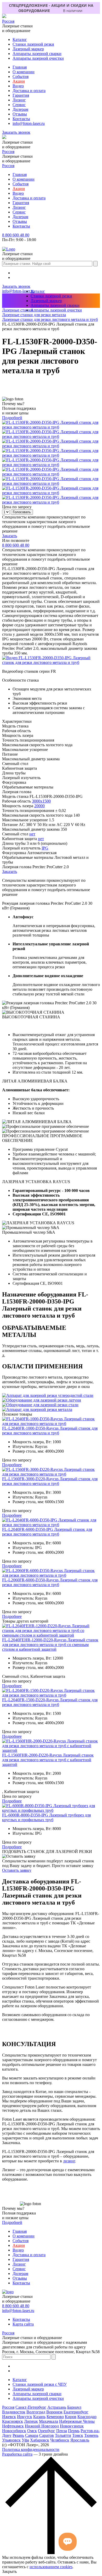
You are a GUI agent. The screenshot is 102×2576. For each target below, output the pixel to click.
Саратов (47, 2435)
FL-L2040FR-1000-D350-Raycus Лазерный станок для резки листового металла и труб (50, 1431)
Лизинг (19, 100)
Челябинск (60, 2440)
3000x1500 (41, 801)
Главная (20, 67)
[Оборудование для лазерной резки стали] (40, 1405)
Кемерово (55, 2417)
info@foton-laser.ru (29, 123)
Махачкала (49, 2421)
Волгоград (36, 2412)
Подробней (12, 418)
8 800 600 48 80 (16, 235)
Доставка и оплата (29, 91)
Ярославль (80, 2440)
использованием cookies (51, 2567)
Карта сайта (23, 2324)
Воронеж (54, 2412)
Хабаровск (40, 2440)
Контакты (21, 119)
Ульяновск (11, 2440)
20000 (39, 806)
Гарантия (21, 95)
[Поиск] (95, 264)
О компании (24, 72)
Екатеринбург (76, 2412)
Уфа (25, 2440)
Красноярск (13, 2421)
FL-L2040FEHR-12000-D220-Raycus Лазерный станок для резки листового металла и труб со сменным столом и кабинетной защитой (50, 1645)
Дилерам (20, 109)
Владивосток (14, 2412)
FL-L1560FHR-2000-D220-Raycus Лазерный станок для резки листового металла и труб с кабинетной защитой (48, 1760)
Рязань (18, 2435)
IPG (45, 848)
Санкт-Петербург (31, 2407)
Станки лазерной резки (33, 44)
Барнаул (74, 2407)
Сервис (19, 105)
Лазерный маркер (28, 49)
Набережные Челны (77, 2421)
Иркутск (25, 2417)
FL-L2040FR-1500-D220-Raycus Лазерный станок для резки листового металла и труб (50, 1702)
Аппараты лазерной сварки (37, 54)
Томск (78, 2435)
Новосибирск (14, 2431)
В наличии (73, 11)
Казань (39, 2417)
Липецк (31, 2421)
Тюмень (91, 2435)
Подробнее (12, 1465)
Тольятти (63, 2435)
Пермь (74, 2431)
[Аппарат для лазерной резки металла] (37, 1409)
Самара (32, 2435)
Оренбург (47, 2431)
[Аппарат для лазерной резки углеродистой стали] (48, 1395)
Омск (32, 2431)
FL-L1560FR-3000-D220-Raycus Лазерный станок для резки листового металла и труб (50, 1481)
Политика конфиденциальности (31, 2449)
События (21, 77)
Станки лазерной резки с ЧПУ (40, 2384)
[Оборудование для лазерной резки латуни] (42, 1400)
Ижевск (9, 2417)
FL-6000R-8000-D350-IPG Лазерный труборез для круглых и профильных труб (46, 1817)
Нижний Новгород (42, 2426)
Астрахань (57, 2407)
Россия (8, 21)
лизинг (69, 2161)
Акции (19, 81)
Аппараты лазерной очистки (38, 58)
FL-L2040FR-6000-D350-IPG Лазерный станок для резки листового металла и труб (47, 1532)
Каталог (20, 39)
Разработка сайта (17, 2454)
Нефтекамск (13, 2426)
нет (32, 834)
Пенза (62, 2431)
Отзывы (20, 114)
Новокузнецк (72, 2426)
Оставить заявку (17, 1870)
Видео (18, 86)
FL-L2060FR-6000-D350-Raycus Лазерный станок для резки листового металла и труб (50, 1582)
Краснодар (87, 2417)
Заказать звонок (16, 132)
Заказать (10, 536)
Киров (71, 2417)
